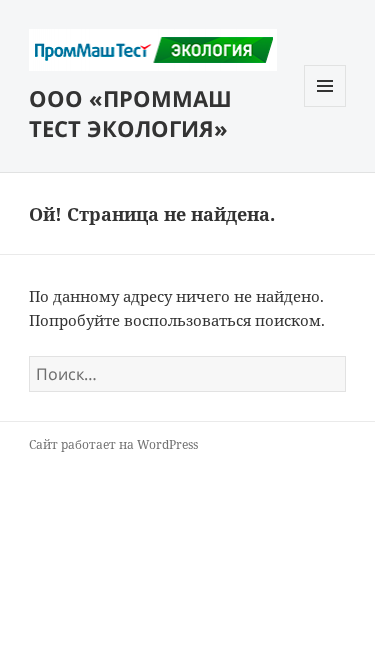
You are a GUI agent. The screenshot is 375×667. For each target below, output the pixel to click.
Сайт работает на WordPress (113, 444)
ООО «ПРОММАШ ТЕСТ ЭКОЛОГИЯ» (130, 113)
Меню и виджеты (325, 106)
